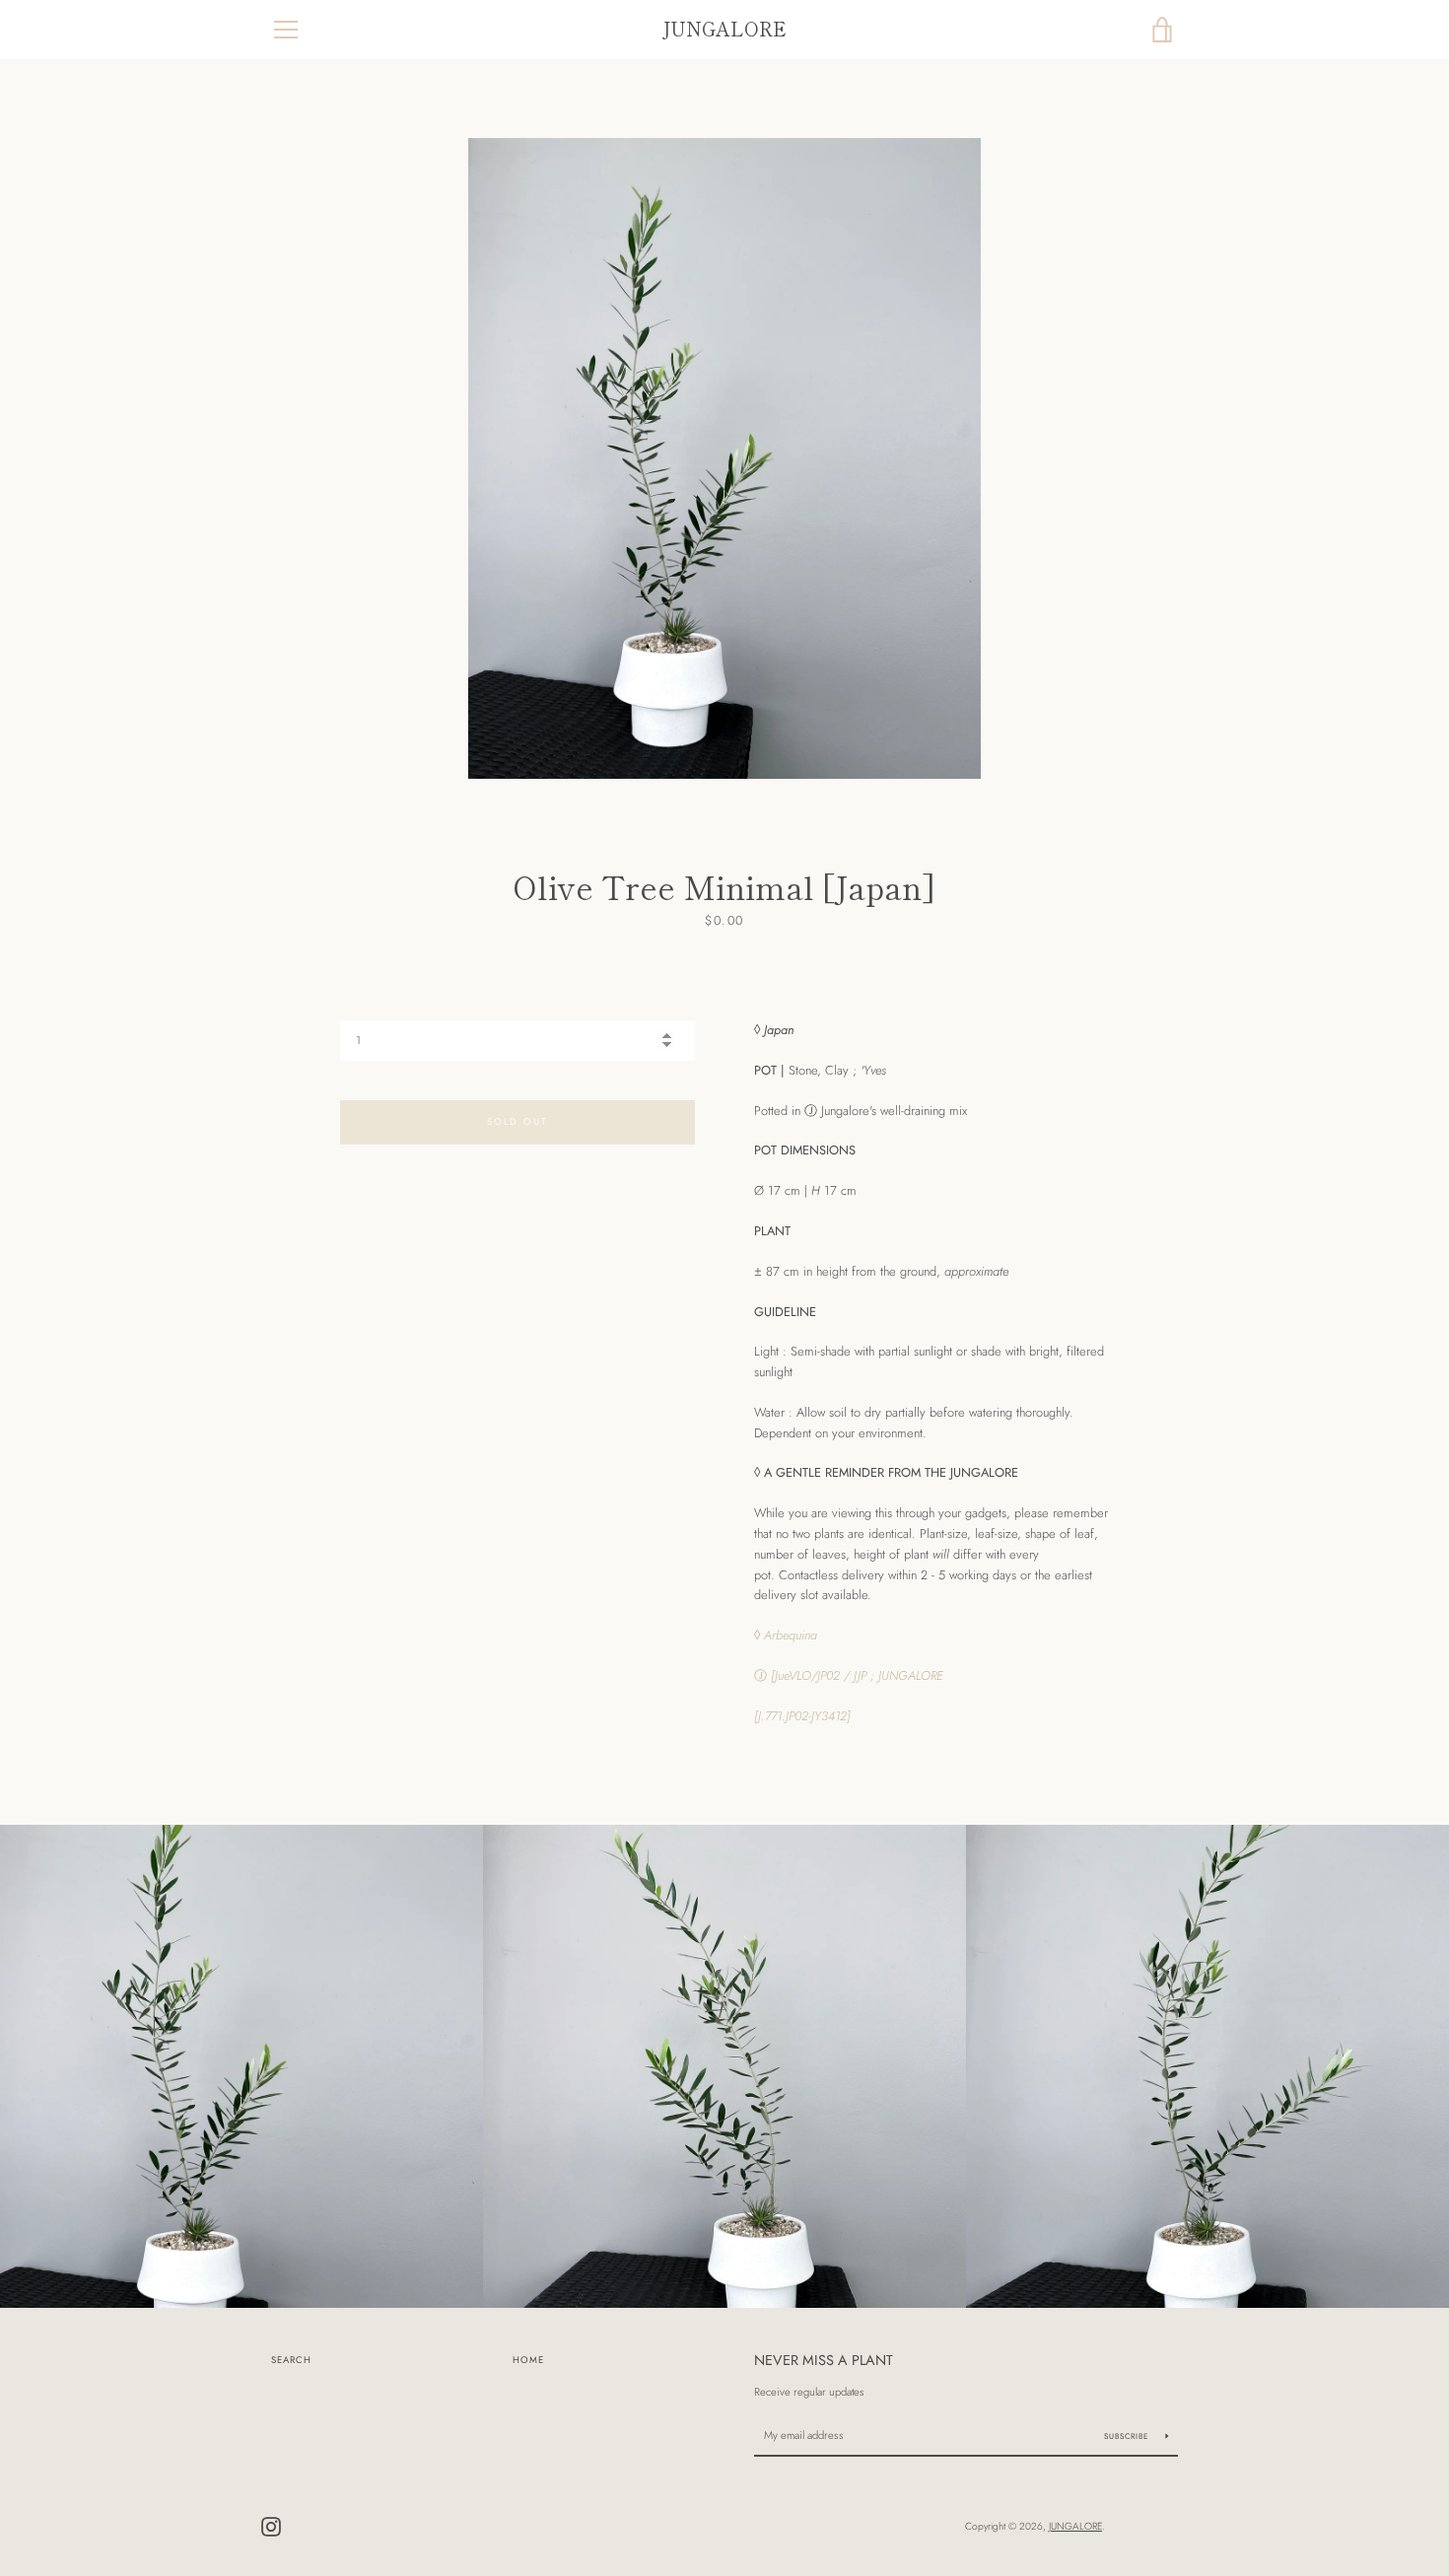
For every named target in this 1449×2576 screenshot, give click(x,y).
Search (291, 2360)
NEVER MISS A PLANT (824, 2360)
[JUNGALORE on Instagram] (271, 2525)
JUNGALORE (724, 29)
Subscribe (1128, 2436)
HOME (528, 2360)
